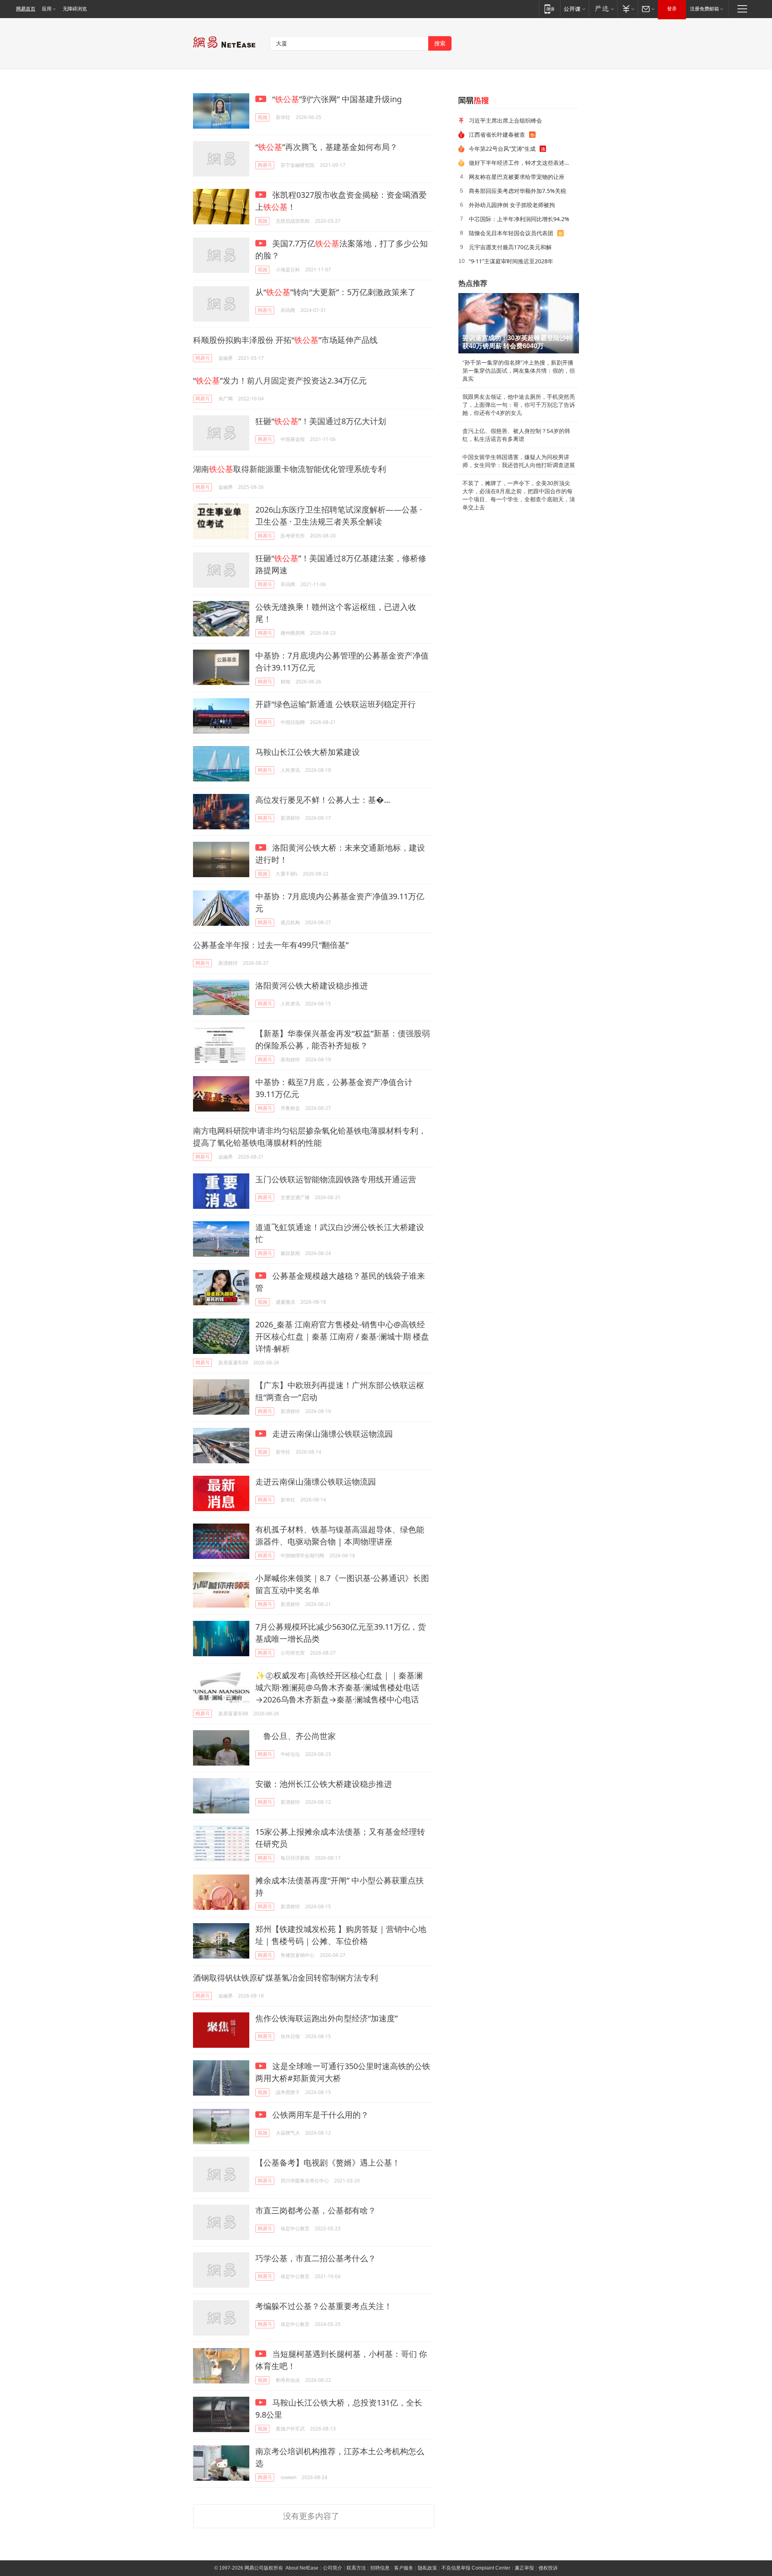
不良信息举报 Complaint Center (476, 2568)
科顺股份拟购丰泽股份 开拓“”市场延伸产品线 (285, 340)
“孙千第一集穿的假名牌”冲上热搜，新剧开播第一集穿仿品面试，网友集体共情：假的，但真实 (519, 371)
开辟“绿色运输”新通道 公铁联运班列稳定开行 (336, 704)
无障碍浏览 (75, 9)
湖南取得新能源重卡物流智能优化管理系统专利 (289, 469)
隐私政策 (427, 2568)
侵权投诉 (548, 2568)
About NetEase (302, 2568)
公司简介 (333, 2568)
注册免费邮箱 (704, 9)
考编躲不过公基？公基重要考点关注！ (324, 2306)
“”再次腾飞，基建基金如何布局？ (326, 147)
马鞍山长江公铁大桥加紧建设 (308, 752)
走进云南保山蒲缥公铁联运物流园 (332, 1434)
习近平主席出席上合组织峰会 (505, 120)
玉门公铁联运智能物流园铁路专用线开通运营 (336, 1179)
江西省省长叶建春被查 (497, 134)
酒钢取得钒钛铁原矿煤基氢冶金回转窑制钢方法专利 (285, 1978)
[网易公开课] (574, 9)
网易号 (265, 165)
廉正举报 (524, 2568)
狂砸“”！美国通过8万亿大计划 (321, 421)
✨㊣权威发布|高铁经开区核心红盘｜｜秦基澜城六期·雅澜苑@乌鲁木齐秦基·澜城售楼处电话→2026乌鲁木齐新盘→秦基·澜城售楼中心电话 (339, 1687)
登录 (672, 9)
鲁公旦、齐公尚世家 (296, 1736)
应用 (47, 9)
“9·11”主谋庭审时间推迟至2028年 (511, 261)
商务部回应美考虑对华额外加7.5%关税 (517, 191)
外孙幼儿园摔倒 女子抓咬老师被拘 (512, 205)
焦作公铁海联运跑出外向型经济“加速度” (326, 2018)
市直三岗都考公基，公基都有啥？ (316, 2210)
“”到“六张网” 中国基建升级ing (336, 99)
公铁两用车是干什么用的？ (319, 2115)
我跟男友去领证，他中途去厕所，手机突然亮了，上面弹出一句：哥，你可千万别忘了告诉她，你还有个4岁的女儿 (519, 405)
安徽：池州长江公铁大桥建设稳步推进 (324, 1784)
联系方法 (356, 2568)
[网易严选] (603, 9)
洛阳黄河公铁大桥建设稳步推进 (312, 985)
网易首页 (26, 9)
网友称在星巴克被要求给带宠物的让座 (517, 177)
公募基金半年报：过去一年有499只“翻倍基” (271, 945)
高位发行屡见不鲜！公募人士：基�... (323, 800)
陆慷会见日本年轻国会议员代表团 (511, 233)
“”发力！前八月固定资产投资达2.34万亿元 (280, 380)
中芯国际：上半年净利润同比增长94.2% (519, 219)
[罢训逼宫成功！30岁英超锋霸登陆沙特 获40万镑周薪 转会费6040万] (519, 323)
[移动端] (549, 9)
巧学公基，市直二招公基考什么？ (316, 2258)
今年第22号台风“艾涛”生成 (502, 149)
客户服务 (404, 2568)
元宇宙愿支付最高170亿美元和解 (510, 247)
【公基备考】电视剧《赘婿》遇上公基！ (328, 2163)
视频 (263, 117)
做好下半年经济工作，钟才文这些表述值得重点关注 (521, 163)
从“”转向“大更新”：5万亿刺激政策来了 (336, 292)
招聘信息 (380, 2568)
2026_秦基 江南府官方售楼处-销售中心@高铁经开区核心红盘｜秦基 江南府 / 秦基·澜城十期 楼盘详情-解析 (342, 1336)
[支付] (627, 9)
